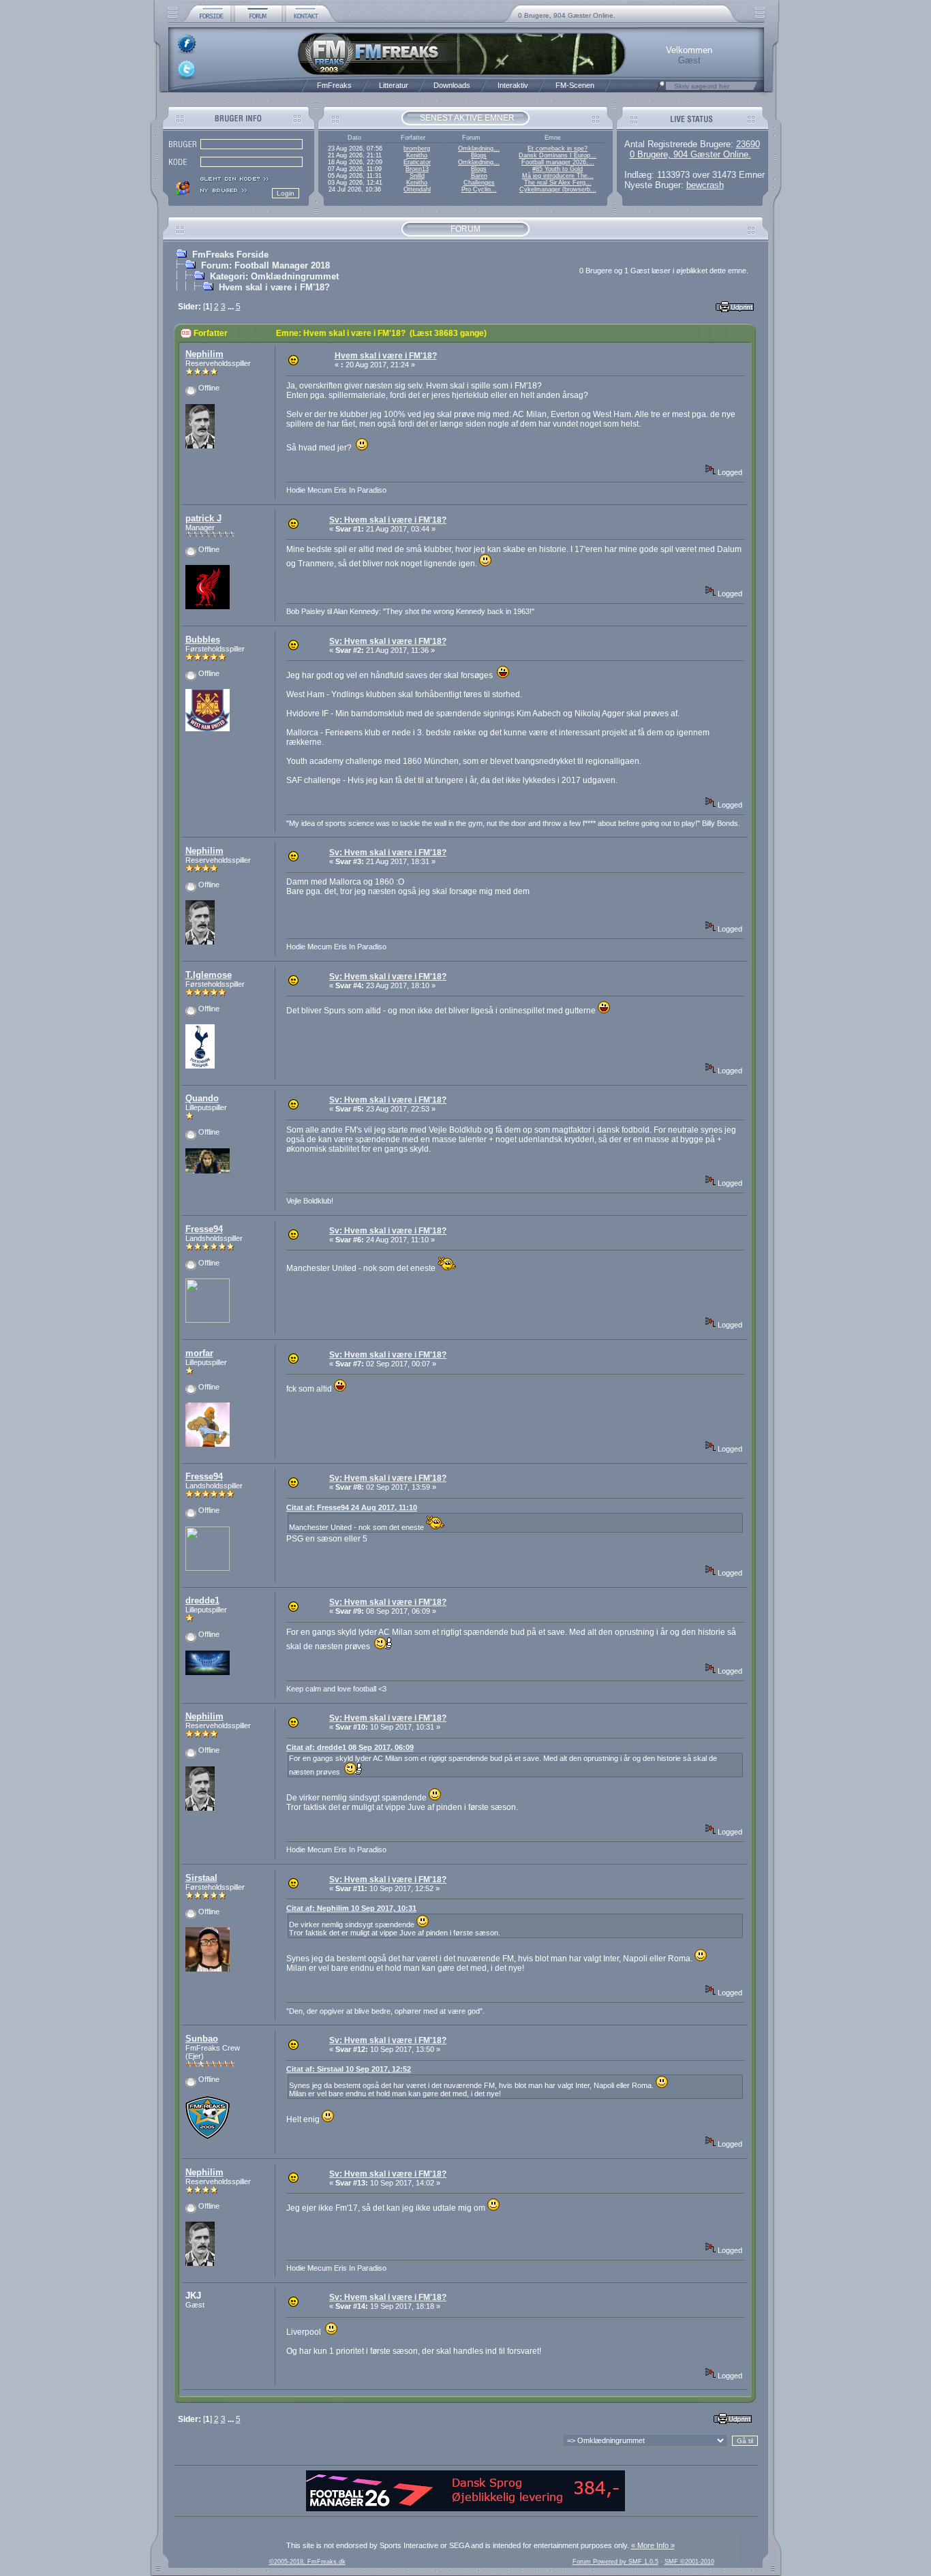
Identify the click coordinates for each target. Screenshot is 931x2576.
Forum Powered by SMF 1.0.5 (615, 2562)
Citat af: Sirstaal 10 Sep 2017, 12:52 (349, 2069)
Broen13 (417, 169)
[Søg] (661, 89)
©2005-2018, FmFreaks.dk (307, 2562)
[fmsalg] (465, 2509)
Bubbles (203, 640)
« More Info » (653, 2545)
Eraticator (417, 162)
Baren (479, 176)
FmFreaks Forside (230, 255)
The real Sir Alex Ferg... (558, 183)
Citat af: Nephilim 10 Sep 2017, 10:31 (351, 1908)
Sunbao (202, 2039)
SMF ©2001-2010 (689, 2562)
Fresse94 (204, 1229)
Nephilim (204, 354)
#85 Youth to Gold (558, 169)
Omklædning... (479, 149)
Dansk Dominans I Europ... (558, 155)
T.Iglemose (209, 975)
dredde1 (202, 1600)
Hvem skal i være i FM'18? (274, 287)
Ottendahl (417, 189)
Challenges (479, 183)
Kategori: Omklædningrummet (274, 276)
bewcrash (705, 185)
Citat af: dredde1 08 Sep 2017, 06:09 (350, 1747)
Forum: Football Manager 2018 (265, 265)
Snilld (417, 176)
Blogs (479, 155)
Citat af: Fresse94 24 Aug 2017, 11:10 (352, 1507)
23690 (748, 144)
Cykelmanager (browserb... (558, 189)
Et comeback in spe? (558, 149)
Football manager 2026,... (558, 162)
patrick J (203, 518)
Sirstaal (201, 1878)
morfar (199, 1353)
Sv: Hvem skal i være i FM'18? (388, 520)
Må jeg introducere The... (558, 176)
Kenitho (417, 155)
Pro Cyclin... (479, 189)
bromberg (417, 149)
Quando (202, 1098)
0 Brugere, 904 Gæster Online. (567, 15)
